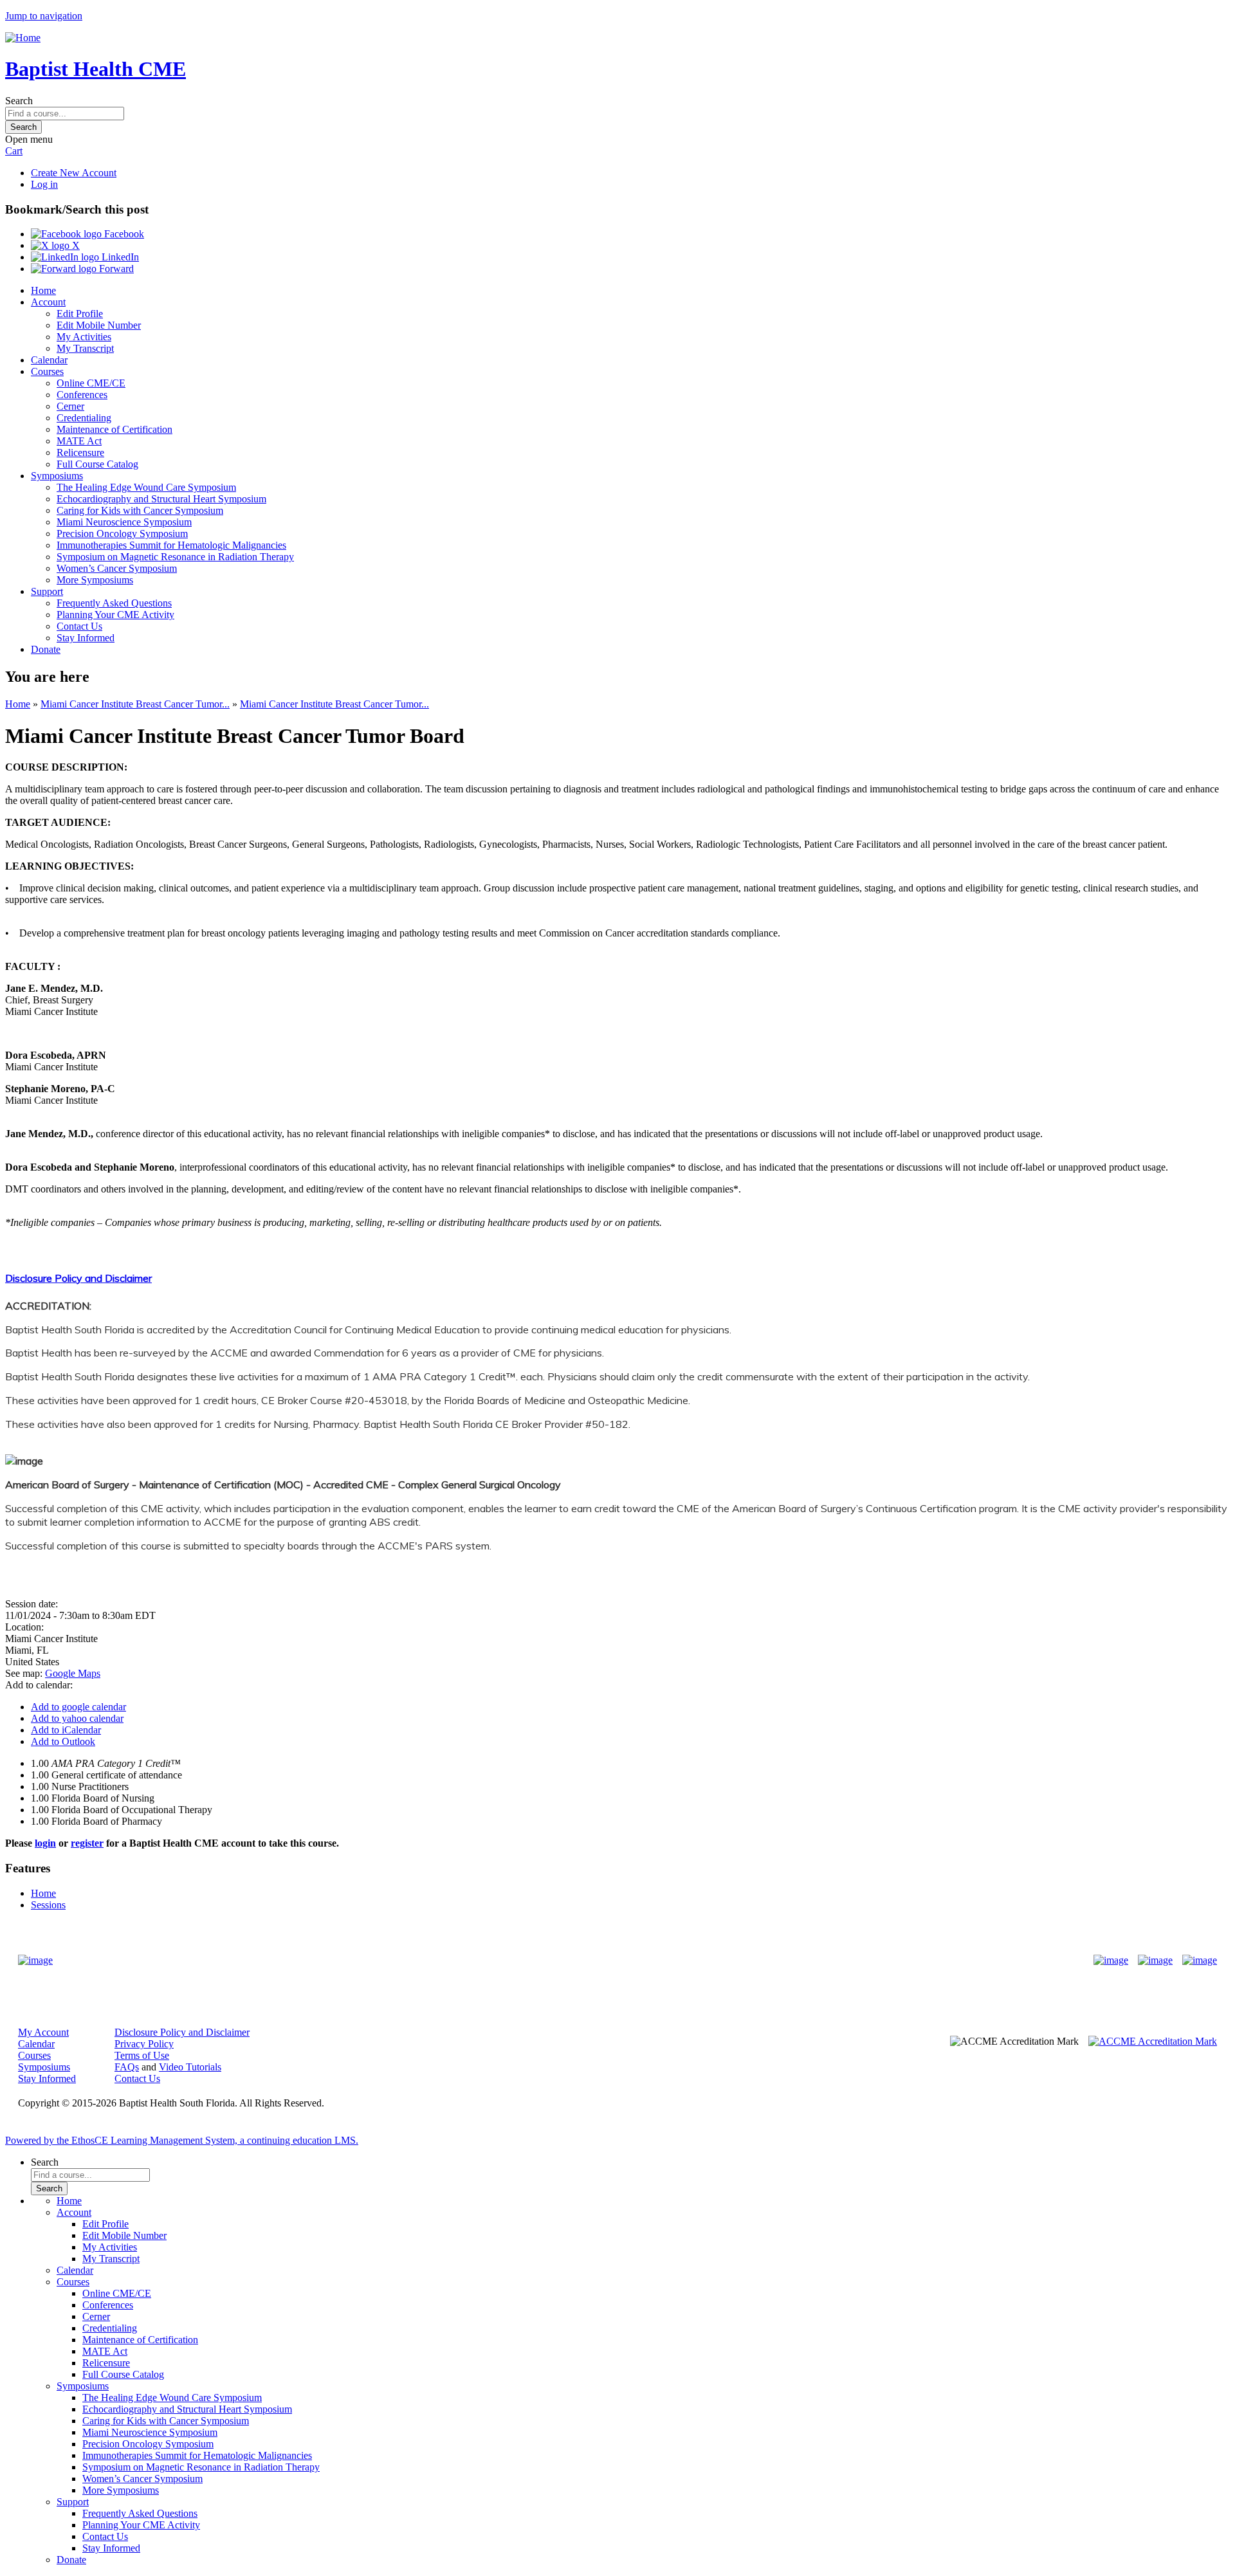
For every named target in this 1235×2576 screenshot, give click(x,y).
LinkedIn (119, 257)
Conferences (82, 395)
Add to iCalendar (66, 1730)
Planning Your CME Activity (115, 615)
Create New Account (74, 173)
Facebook (123, 234)
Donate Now (577, 1961)
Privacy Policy (144, 2044)
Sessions (48, 1905)
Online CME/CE (91, 383)
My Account (43, 2032)
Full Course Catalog (97, 464)
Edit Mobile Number (99, 325)
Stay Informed (86, 638)
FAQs (127, 2067)
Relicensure (80, 452)
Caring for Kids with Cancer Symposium (140, 510)
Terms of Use (142, 2055)
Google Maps (73, 1673)
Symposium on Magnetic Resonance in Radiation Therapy (175, 557)
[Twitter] (1155, 1960)
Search (19, 101)
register (87, 1843)
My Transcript (85, 348)
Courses (47, 371)
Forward (115, 269)
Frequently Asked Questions (114, 603)
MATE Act (79, 441)
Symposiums (57, 476)
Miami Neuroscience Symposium (124, 522)
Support (47, 591)
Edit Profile (80, 314)
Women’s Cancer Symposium (117, 568)
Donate (46, 649)
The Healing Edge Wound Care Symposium (146, 487)
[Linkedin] (1200, 1960)
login (45, 1843)
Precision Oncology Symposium (122, 534)
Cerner (70, 406)
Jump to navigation (44, 16)
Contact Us (79, 626)
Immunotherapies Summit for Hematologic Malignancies (171, 545)
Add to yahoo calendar (77, 1718)
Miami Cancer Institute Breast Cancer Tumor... (135, 704)
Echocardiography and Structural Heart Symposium (161, 499)
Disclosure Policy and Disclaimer (78, 1278)
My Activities (84, 337)
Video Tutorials (190, 2067)
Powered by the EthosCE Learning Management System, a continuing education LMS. (182, 2140)
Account (48, 302)
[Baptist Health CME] (35, 1960)
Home (43, 290)
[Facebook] (1111, 1960)
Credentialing (84, 418)
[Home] (23, 38)
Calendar (49, 360)
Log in (44, 184)
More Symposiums (95, 580)
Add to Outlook (63, 1741)
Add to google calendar (78, 1707)
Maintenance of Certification (114, 429)
